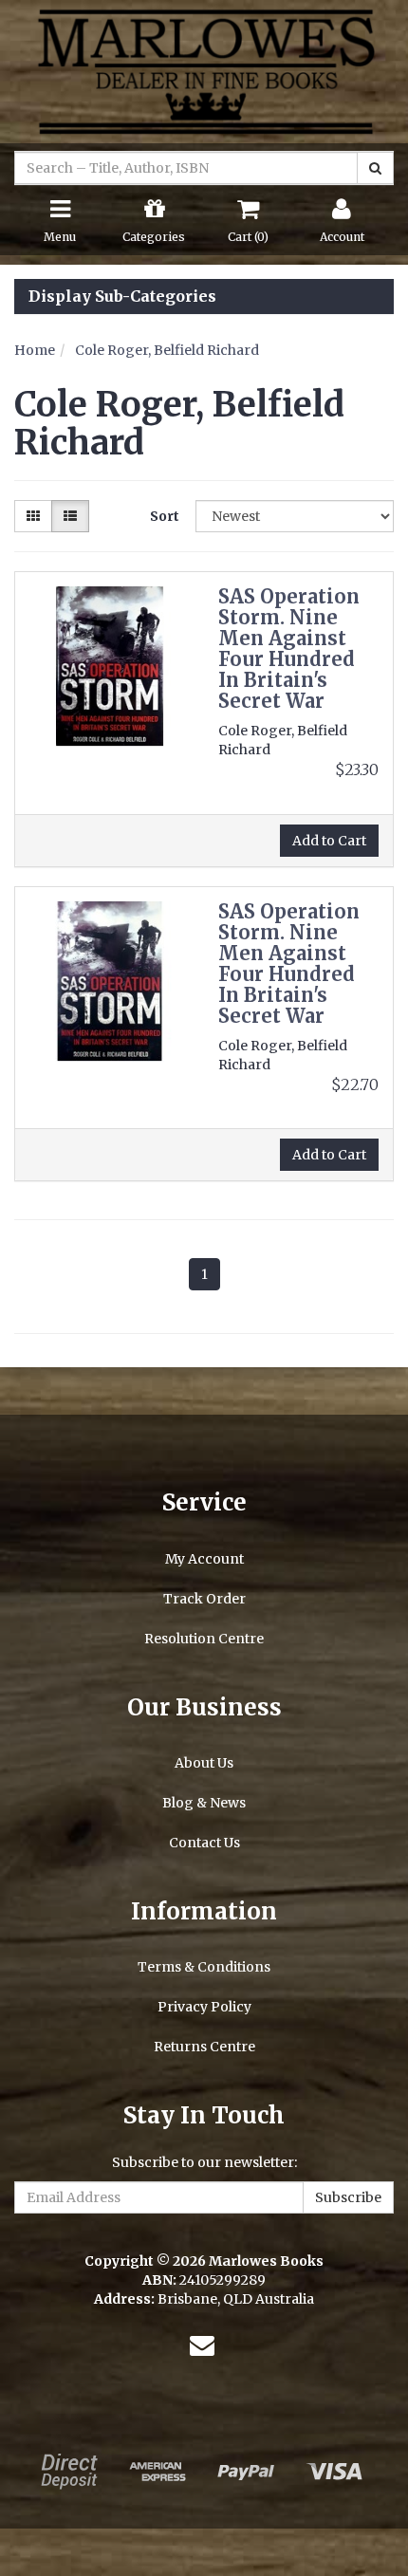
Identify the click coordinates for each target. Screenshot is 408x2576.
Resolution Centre (204, 1639)
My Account (204, 1559)
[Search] (375, 168)
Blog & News (204, 1803)
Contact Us (204, 1843)
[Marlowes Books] (204, 70)
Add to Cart (329, 841)
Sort (165, 516)
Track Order (204, 1599)
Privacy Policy (204, 2007)
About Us (204, 1763)
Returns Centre (204, 2047)
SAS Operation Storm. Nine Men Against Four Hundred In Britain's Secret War (289, 649)
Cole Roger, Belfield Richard (167, 350)
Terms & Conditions (204, 1967)
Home (35, 350)
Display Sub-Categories (122, 297)
